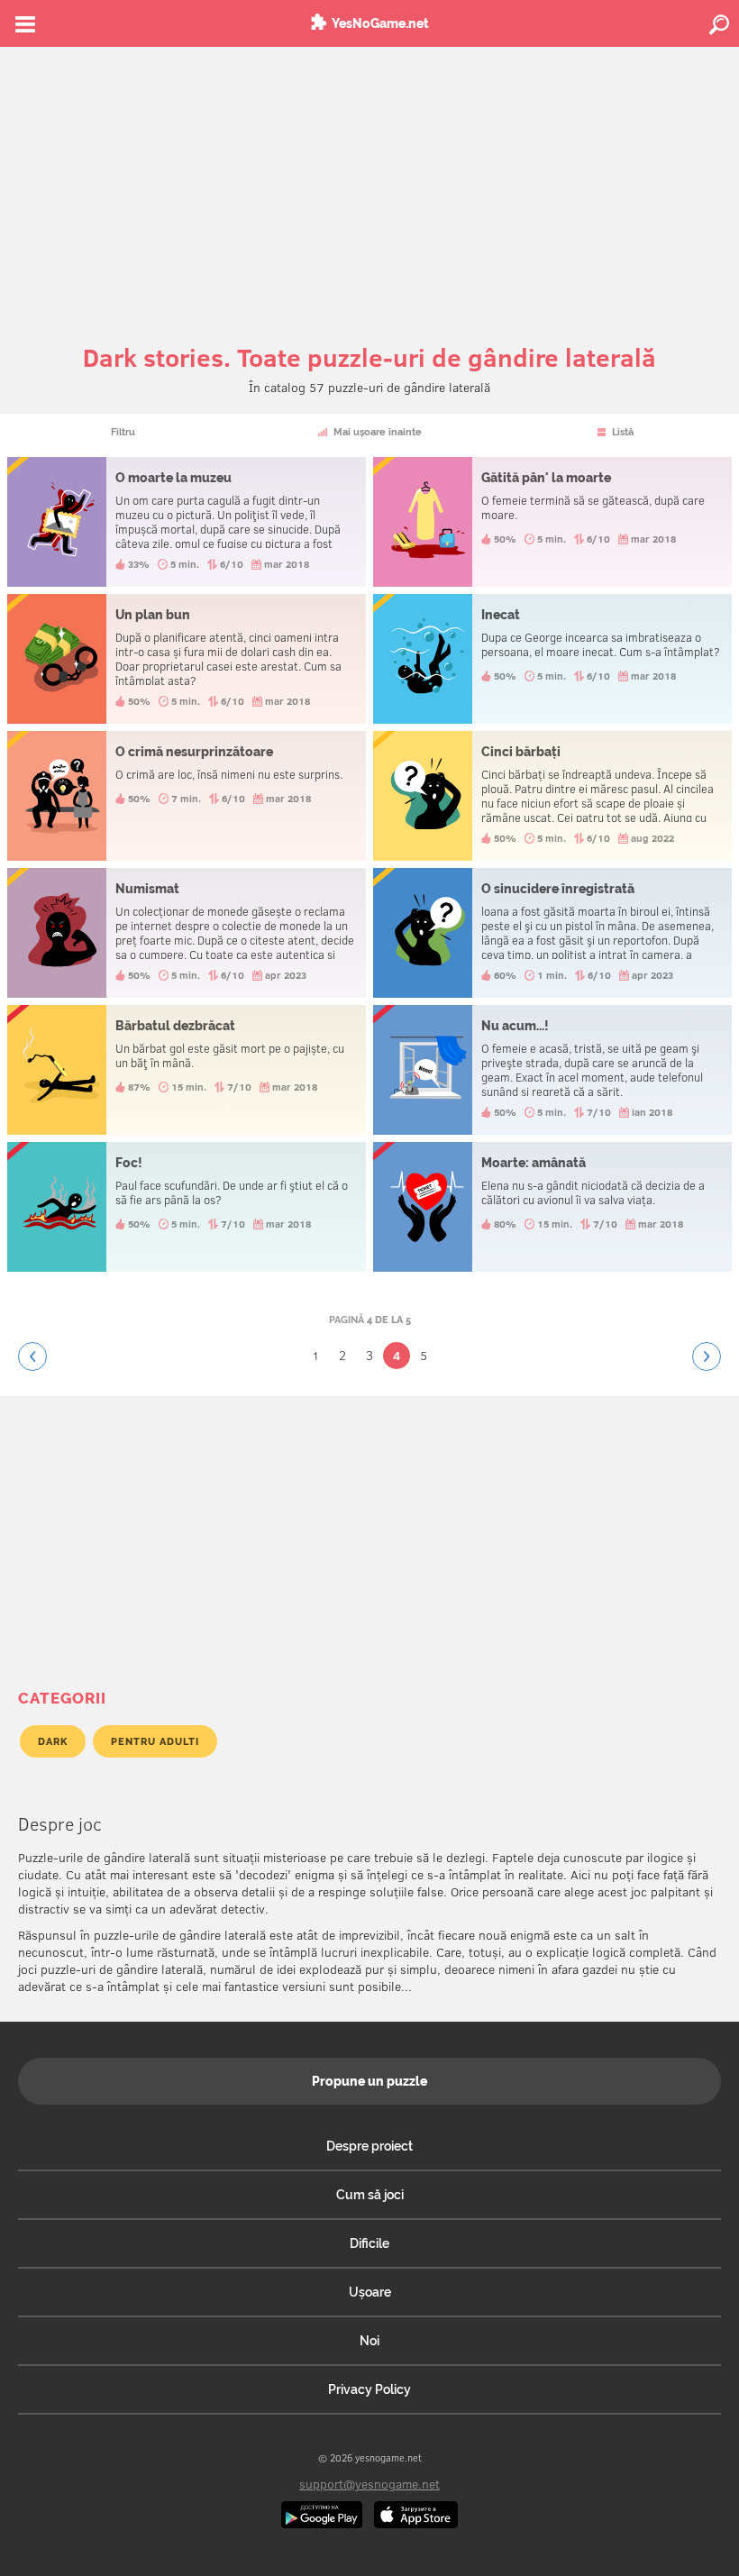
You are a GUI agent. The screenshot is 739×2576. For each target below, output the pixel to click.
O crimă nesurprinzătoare (187, 796)
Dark (53, 1741)
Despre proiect (369, 2146)
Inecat (552, 659)
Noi (369, 2341)
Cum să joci (370, 2195)
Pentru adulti (155, 1741)
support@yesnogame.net (369, 2484)
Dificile (369, 2243)
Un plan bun (187, 659)
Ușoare (370, 2292)
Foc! (187, 1207)
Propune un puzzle (369, 2081)
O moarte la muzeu (187, 522)
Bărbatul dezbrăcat (187, 1070)
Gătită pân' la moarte (552, 522)
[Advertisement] (369, 182)
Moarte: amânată (552, 1207)
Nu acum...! (552, 1070)
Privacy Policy (369, 2389)
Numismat (187, 933)
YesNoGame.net (380, 23)
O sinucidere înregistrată (552, 933)
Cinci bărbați (552, 796)
